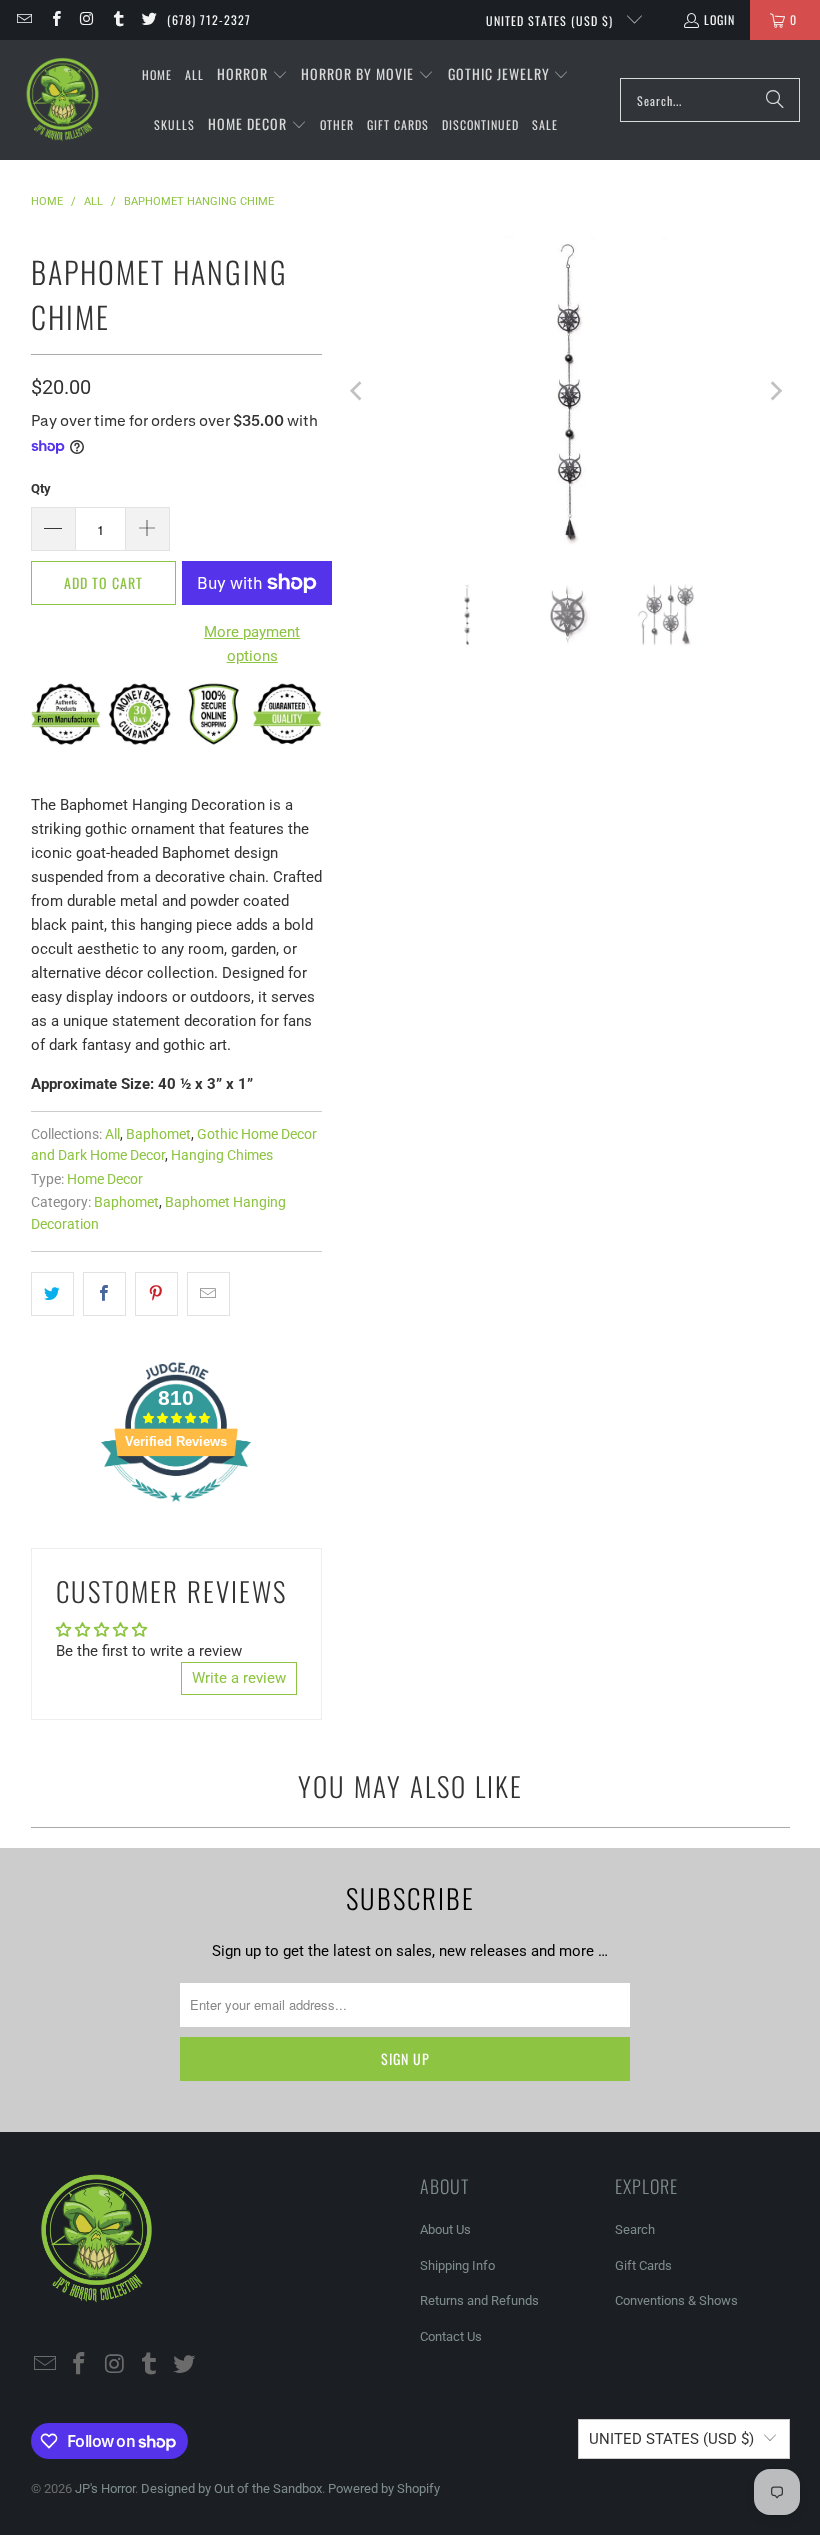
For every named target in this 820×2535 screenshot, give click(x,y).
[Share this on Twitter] (52, 1294)
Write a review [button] (239, 1678)
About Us (445, 2229)
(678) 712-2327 (209, 19)
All (112, 1134)
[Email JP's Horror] (23, 19)
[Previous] (357, 391)
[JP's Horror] (62, 100)
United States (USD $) (551, 20)
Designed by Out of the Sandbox (231, 2488)
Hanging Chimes (222, 1155)
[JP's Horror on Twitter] (148, 19)
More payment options (252, 644)
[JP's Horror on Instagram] (86, 19)
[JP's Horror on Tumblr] (117, 19)
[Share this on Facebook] (104, 1294)
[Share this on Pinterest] (156, 1294)
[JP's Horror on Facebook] (54, 19)
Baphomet (158, 1134)
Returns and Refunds (479, 2300)
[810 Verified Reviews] (176, 1512)
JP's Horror (105, 2488)
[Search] (775, 100)
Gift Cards (643, 2265)
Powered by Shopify (384, 2488)
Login (719, 19)
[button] (252, 75)
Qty (41, 488)
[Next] (775, 391)
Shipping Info (457, 2265)
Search (635, 2229)
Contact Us (451, 2336)
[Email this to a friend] (208, 1294)
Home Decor (105, 1179)
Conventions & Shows (676, 2300)
